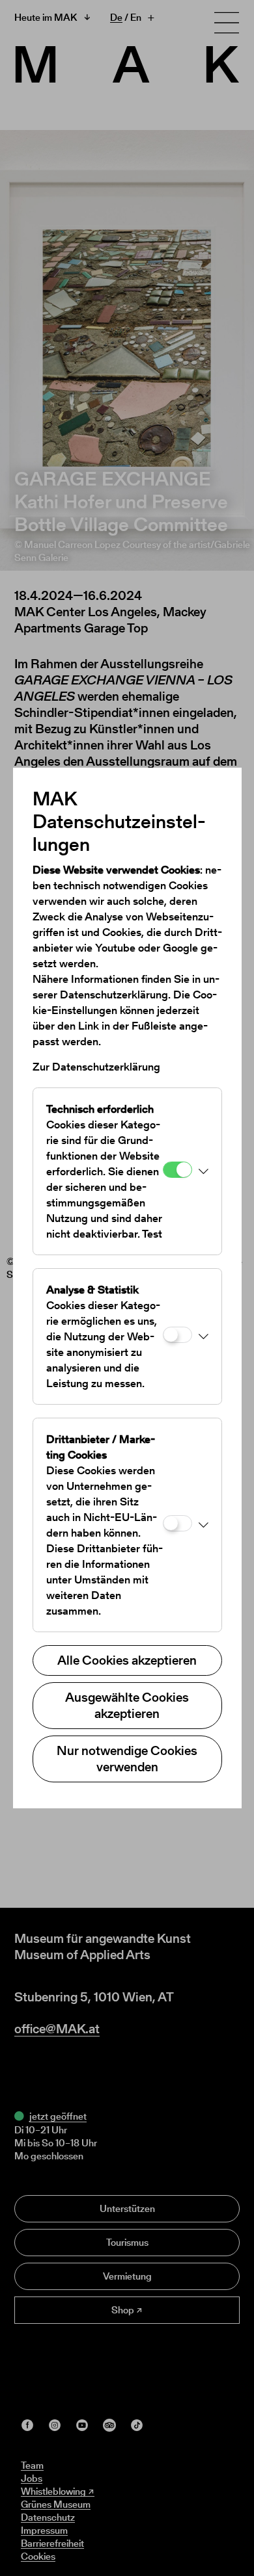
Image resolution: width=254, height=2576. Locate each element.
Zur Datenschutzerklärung (96, 1067)
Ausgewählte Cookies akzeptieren (127, 1705)
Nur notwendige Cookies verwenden (127, 1759)
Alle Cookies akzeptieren (127, 1660)
